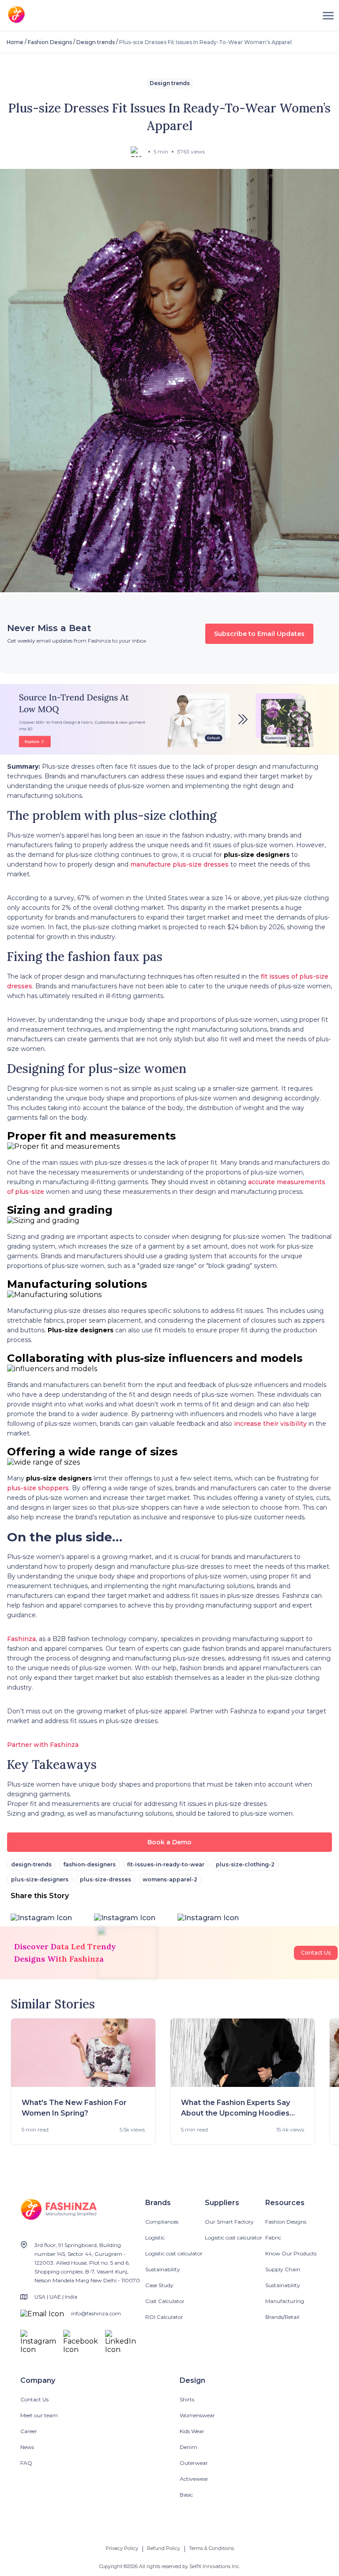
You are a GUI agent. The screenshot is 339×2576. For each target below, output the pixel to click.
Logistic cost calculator (174, 2253)
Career (29, 2431)
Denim (188, 2447)
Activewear (194, 2479)
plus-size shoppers (38, 1488)
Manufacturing (285, 2301)
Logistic (155, 2238)
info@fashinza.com (96, 2313)
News (27, 2447)
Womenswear (197, 2415)
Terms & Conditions (211, 2548)
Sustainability (163, 2269)
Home (15, 42)
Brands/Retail (282, 2317)
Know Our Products (291, 2253)
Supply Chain (283, 2269)
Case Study (159, 2285)
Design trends (96, 42)
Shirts (187, 2399)
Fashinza (21, 1639)
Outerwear (194, 2463)
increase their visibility (270, 1424)
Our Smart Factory (229, 2222)
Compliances (162, 2222)
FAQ (26, 2463)
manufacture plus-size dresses (179, 864)
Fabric (273, 2238)
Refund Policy (164, 2548)
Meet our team (39, 2415)
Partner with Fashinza (43, 1745)
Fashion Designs (50, 42)
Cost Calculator (165, 2301)
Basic (186, 2495)
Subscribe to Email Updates (259, 634)
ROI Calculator (164, 2317)
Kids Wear (192, 2431)
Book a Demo (169, 1842)
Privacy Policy (122, 2548)
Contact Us (316, 1953)
